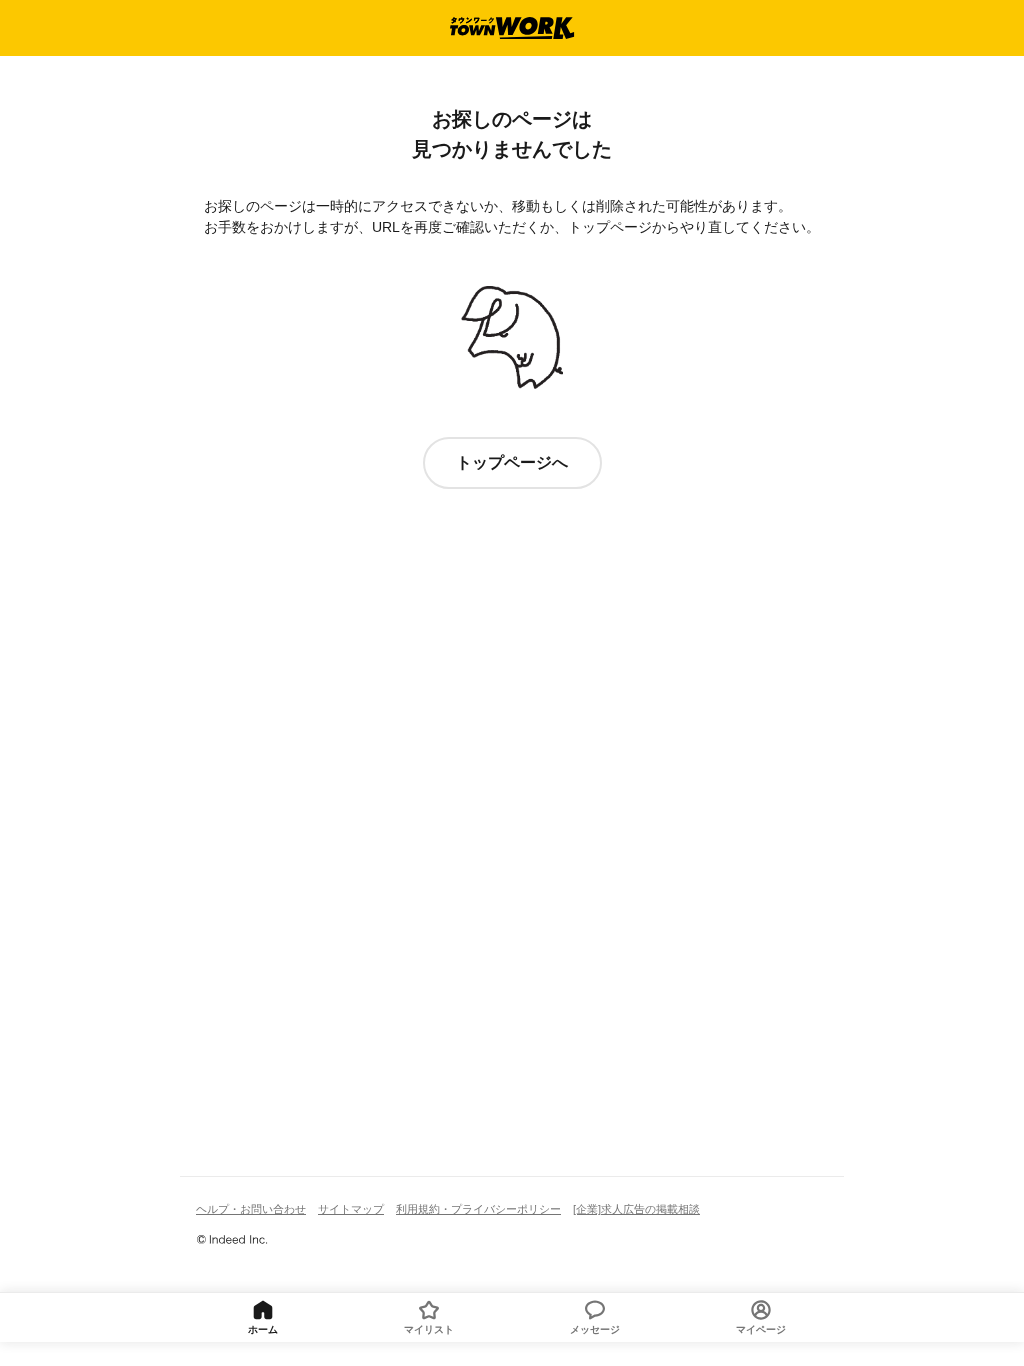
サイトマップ (351, 1209)
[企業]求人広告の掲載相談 (636, 1209)
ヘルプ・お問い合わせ (251, 1209)
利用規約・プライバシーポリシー (478, 1209)
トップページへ (512, 462)
